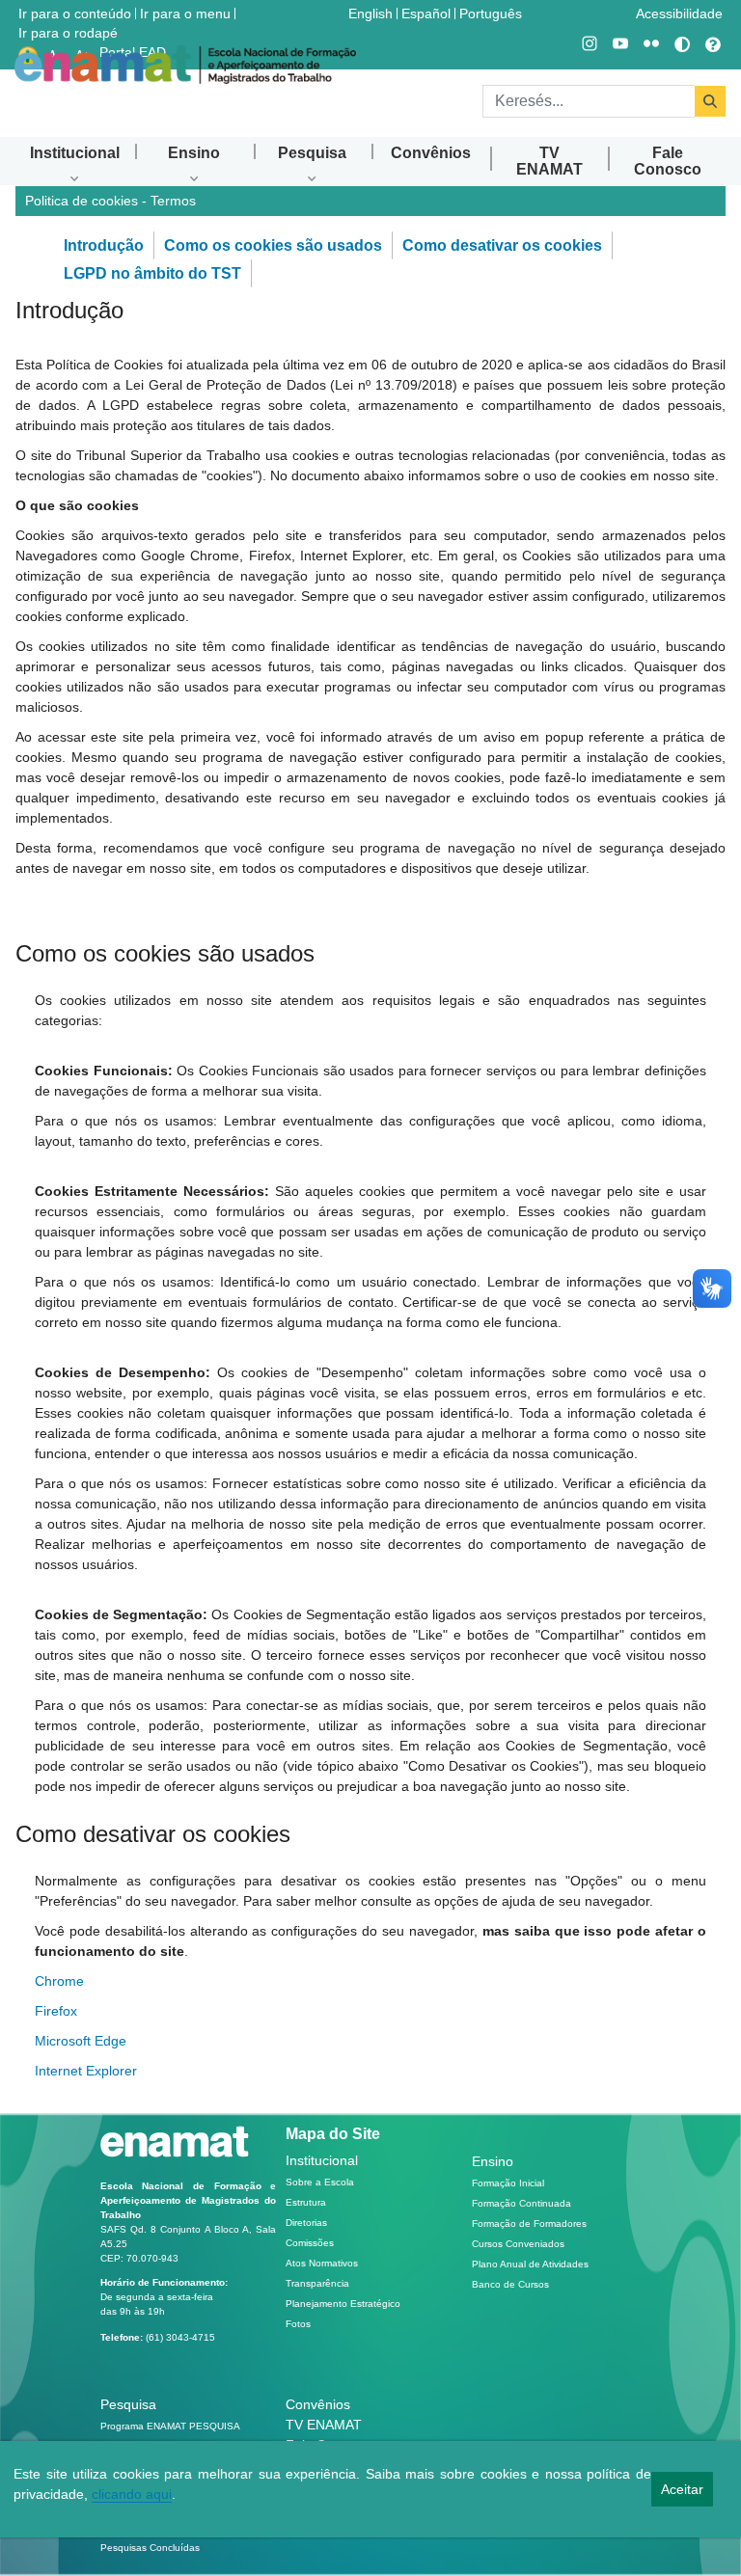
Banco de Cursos (510, 2284)
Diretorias (306, 2223)
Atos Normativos (322, 2263)
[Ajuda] (713, 44)
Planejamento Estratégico (343, 2304)
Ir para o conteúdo (75, 14)
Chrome (59, 1981)
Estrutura (306, 2202)
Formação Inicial (508, 2183)
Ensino (493, 2161)
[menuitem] (75, 153)
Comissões (310, 2243)
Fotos (298, 2324)
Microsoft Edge (81, 2041)
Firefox (56, 2011)
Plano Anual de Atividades (530, 2264)
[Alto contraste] (682, 44)
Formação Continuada (521, 2203)
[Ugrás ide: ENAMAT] (185, 65)
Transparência (317, 2283)
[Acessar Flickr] (651, 44)
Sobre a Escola (320, 2182)
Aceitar (682, 2489)
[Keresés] (710, 101)
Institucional (322, 2160)
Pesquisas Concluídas (150, 2548)
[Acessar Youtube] (620, 44)
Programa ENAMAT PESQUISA (170, 2426)
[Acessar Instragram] (590, 44)
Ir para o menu (185, 14)
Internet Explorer (86, 2071)
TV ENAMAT (324, 2425)
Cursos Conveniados (518, 2244)
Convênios (318, 2404)
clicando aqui (132, 2494)
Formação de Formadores (529, 2223)
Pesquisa (128, 2404)
